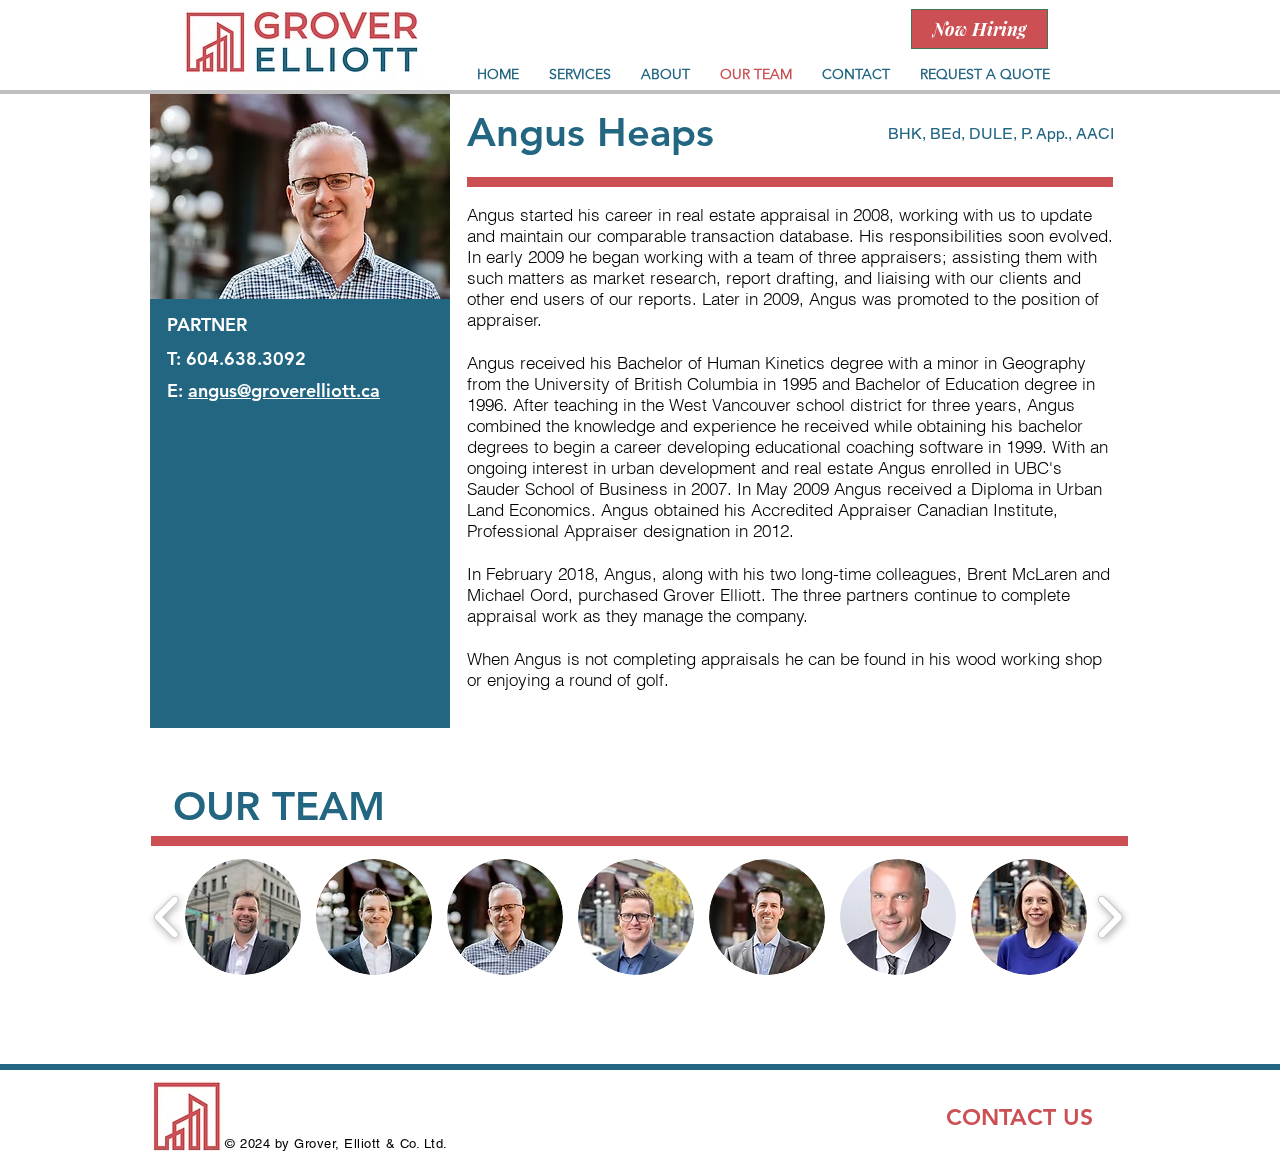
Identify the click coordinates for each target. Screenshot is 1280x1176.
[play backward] (167, 917)
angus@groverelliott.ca (284, 390)
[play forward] (1109, 917)
